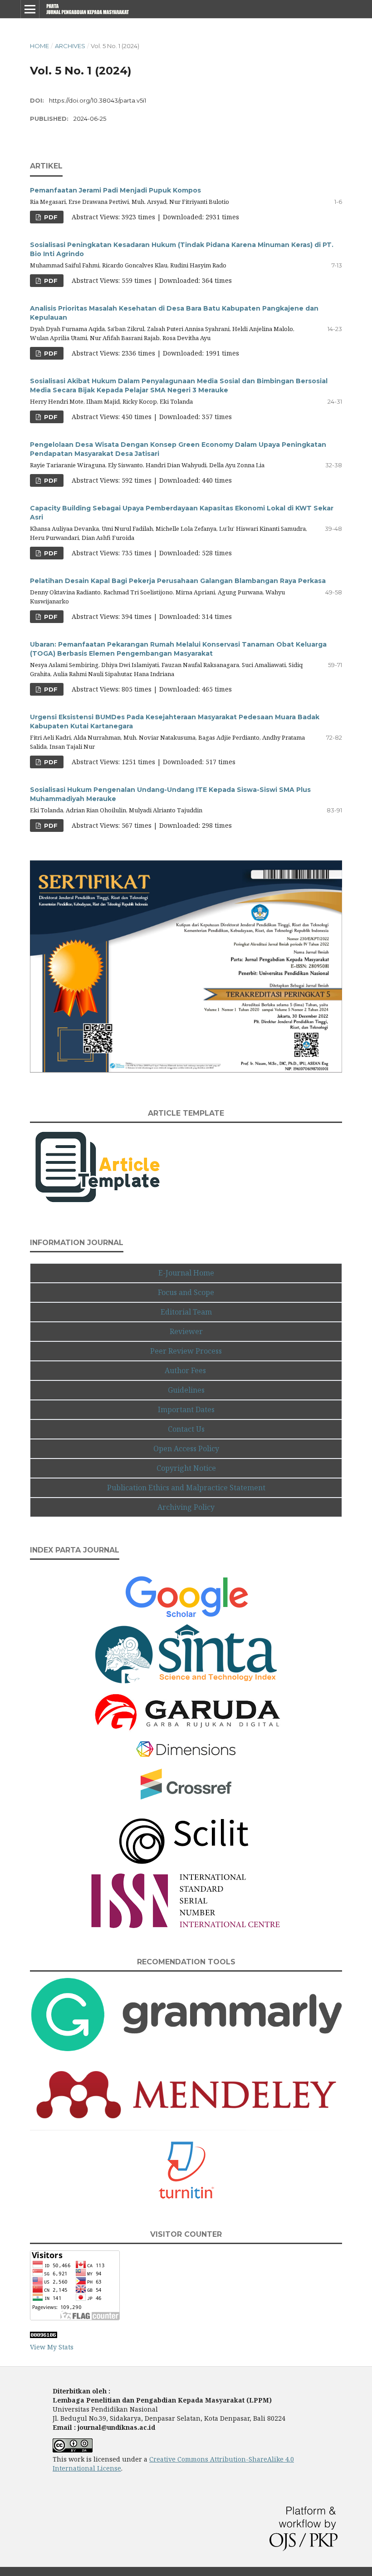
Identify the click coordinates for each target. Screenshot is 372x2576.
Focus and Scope (186, 1292)
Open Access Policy (186, 1449)
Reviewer (186, 1331)
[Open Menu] (30, 9)
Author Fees (186, 1370)
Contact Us (186, 1429)
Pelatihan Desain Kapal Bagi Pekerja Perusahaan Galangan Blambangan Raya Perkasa (178, 581)
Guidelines (186, 1390)
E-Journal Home (186, 1273)
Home (39, 46)
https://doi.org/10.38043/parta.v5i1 (98, 100)
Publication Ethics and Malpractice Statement (186, 1488)
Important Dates (186, 1409)
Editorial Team (186, 1312)
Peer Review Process (186, 1351)
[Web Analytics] (44, 2336)
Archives (70, 46)
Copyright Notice (186, 1468)
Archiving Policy (186, 1507)
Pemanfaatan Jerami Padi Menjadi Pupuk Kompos (115, 190)
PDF (50, 217)
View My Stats (52, 2347)
